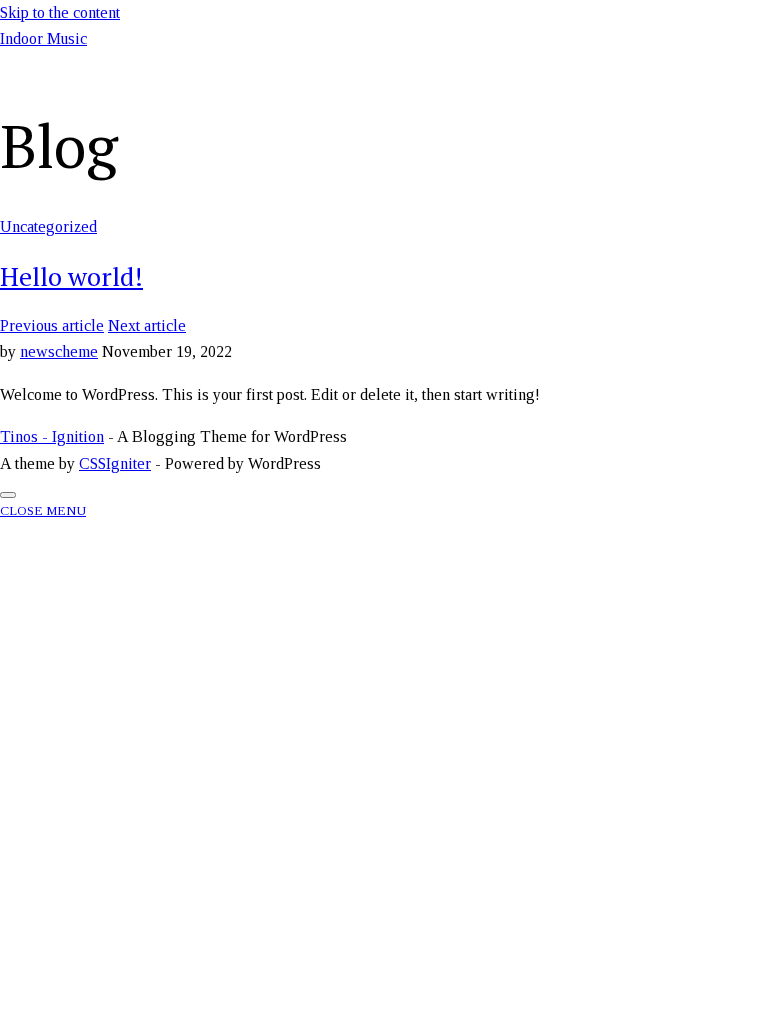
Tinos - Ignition (52, 436)
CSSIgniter (115, 463)
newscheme (59, 351)
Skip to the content (60, 12)
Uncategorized (48, 226)
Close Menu (43, 510)
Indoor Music (43, 38)
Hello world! (71, 276)
